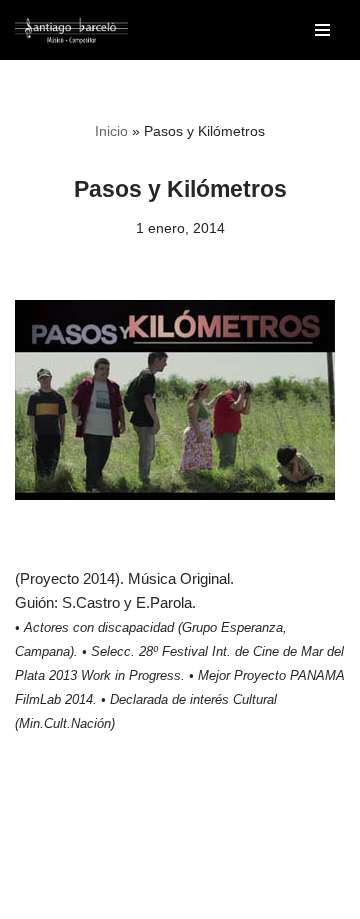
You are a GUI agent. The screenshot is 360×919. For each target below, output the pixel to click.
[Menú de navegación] (322, 30)
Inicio (111, 131)
